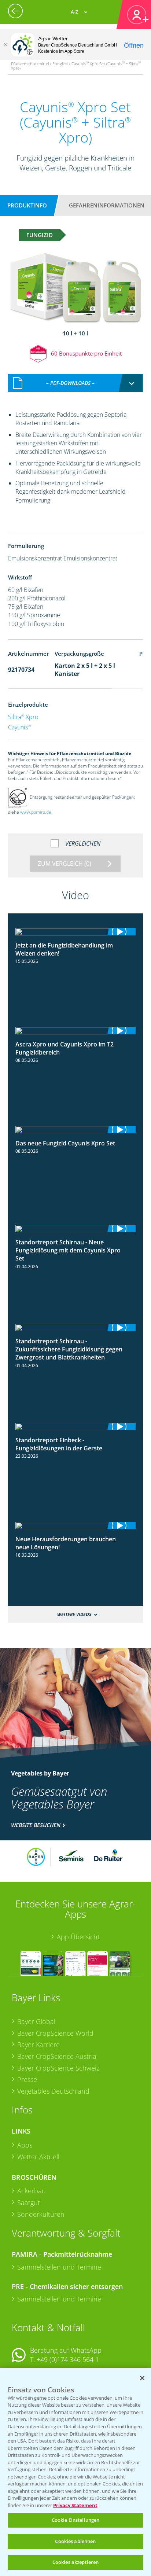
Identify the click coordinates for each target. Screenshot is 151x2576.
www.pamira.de (36, 812)
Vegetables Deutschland (53, 2091)
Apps (25, 2145)
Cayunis (19, 727)
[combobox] (76, 383)
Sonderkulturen (41, 2214)
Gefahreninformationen (107, 205)
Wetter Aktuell (38, 2157)
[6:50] (76, 1427)
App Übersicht (78, 1937)
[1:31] (76, 932)
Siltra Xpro (23, 717)
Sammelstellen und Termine (59, 2267)
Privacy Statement (75, 2505)
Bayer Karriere (38, 2045)
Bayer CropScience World (55, 2033)
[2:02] (76, 1526)
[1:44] (76, 1130)
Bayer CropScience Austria (57, 2056)
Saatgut (29, 2203)
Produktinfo (27, 205)
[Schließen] (5, 45)
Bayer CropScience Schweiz (58, 2068)
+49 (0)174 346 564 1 (68, 2359)
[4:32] (76, 1229)
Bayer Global (36, 2021)
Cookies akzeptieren (75, 2562)
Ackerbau (32, 2191)
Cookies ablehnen (75, 2541)
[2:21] (76, 1031)
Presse (27, 2079)
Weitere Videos (74, 1614)
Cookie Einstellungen (76, 2520)
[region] (75, 2472)
